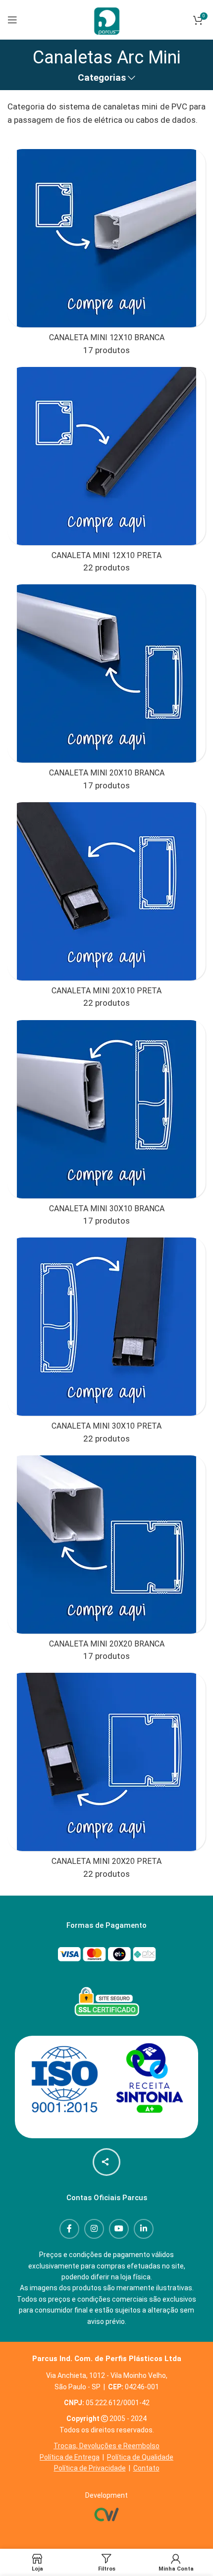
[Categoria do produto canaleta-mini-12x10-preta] (106, 473)
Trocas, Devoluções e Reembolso (106, 2446)
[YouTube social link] (119, 2229)
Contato (146, 2468)
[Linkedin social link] (144, 2229)
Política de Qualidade (140, 2457)
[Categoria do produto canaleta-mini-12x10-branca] (106, 256)
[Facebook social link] (69, 2229)
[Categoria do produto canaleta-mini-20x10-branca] (106, 691)
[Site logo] (106, 19)
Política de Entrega (70, 2457)
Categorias (102, 78)
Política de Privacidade (90, 2468)
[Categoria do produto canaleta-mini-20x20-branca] (106, 1562)
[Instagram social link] (94, 2229)
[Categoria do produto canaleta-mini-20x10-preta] (106, 909)
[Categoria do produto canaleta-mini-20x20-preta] (106, 1779)
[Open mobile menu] (12, 20)
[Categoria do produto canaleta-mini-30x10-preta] (106, 1344)
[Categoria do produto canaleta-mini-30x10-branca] (106, 1127)
